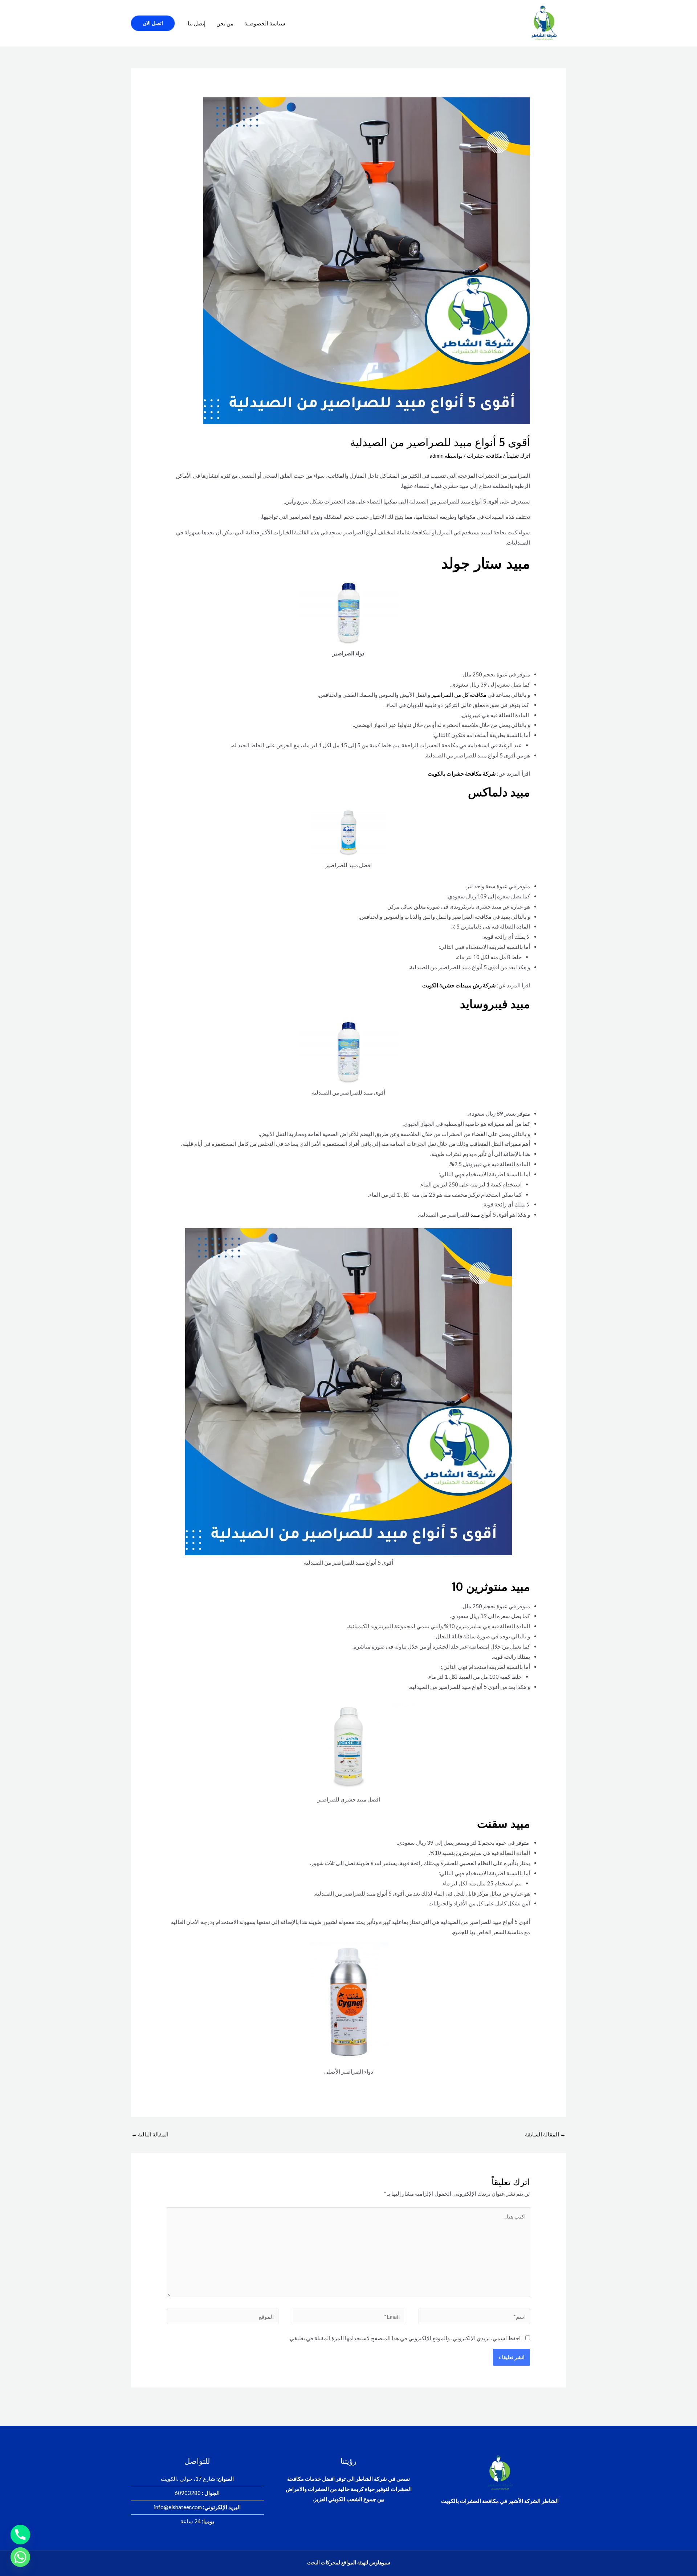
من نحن (225, 23)
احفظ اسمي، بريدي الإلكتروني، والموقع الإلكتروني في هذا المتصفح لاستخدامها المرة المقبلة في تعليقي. (405, 2338)
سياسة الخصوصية (265, 23)
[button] (153, 23)
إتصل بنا (197, 23)
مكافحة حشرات (484, 456)
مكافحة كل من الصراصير (459, 695)
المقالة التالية (150, 2134)
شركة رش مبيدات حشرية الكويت (459, 985)
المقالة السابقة (545, 2134)
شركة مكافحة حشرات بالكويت (462, 773)
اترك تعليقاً (518, 456)
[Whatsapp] (20, 2557)
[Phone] (20, 2535)
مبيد (475, 1214)
